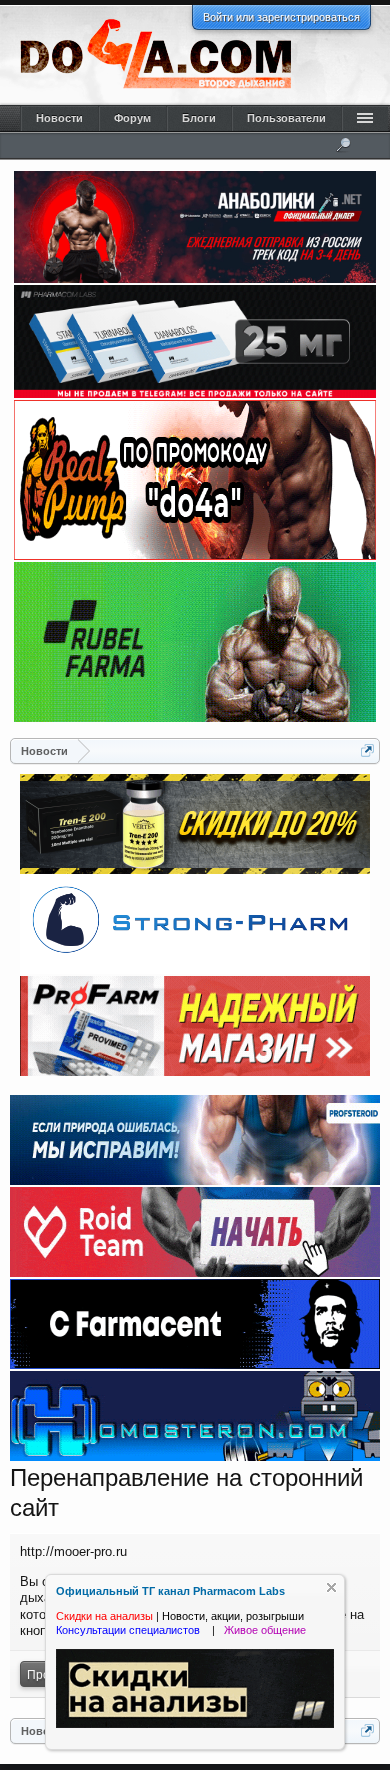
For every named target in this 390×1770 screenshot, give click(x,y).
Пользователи (286, 118)
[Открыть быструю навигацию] (367, 750)
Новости (59, 118)
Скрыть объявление (331, 1587)
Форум (132, 118)
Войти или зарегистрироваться (281, 17)
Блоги (199, 118)
